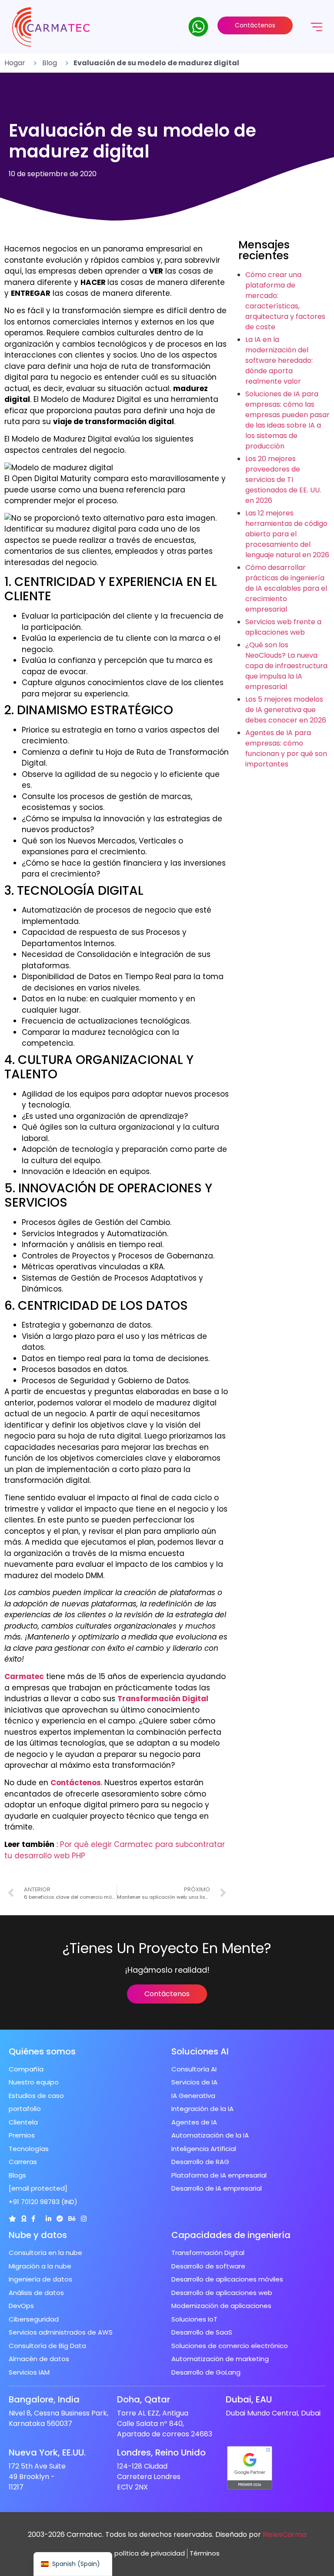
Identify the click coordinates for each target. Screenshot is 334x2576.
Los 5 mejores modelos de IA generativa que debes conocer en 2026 (286, 710)
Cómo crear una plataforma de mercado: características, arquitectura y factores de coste (285, 301)
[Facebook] (33, 2219)
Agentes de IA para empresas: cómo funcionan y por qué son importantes (286, 748)
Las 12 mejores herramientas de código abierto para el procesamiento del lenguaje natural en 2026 (287, 534)
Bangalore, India (44, 2399)
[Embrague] (12, 2219)
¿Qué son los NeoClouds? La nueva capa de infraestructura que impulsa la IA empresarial (286, 666)
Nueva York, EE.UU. (47, 2452)
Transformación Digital (163, 1699)
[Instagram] (84, 2219)
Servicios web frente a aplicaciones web (283, 627)
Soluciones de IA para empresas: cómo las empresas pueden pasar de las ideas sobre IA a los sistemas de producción (287, 420)
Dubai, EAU (249, 2399)
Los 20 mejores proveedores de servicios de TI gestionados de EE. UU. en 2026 (283, 480)
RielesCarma (284, 2534)
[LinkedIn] (48, 2219)
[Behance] (72, 2219)
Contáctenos (76, 1783)
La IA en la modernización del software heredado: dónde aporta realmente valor (279, 360)
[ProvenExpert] (60, 2219)
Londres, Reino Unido (161, 2452)
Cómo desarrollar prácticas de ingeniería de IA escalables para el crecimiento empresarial (286, 588)
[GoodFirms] (24, 2219)
